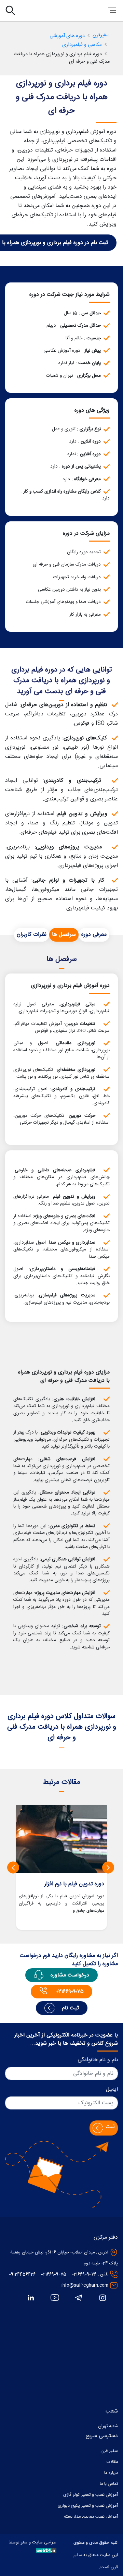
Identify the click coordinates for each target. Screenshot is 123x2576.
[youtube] (55, 2298)
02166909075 (54, 2275)
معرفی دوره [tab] (94, 935)
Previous (108, 1867)
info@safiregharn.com (85, 2285)
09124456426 (22, 2275)
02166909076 (84, 2275)
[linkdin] (31, 2298)
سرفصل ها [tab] (64, 935)
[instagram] (102, 2298)
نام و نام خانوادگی (98, 2060)
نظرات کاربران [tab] (32, 935)
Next (13, 1867)
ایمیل (112, 2090)
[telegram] (79, 2298)
